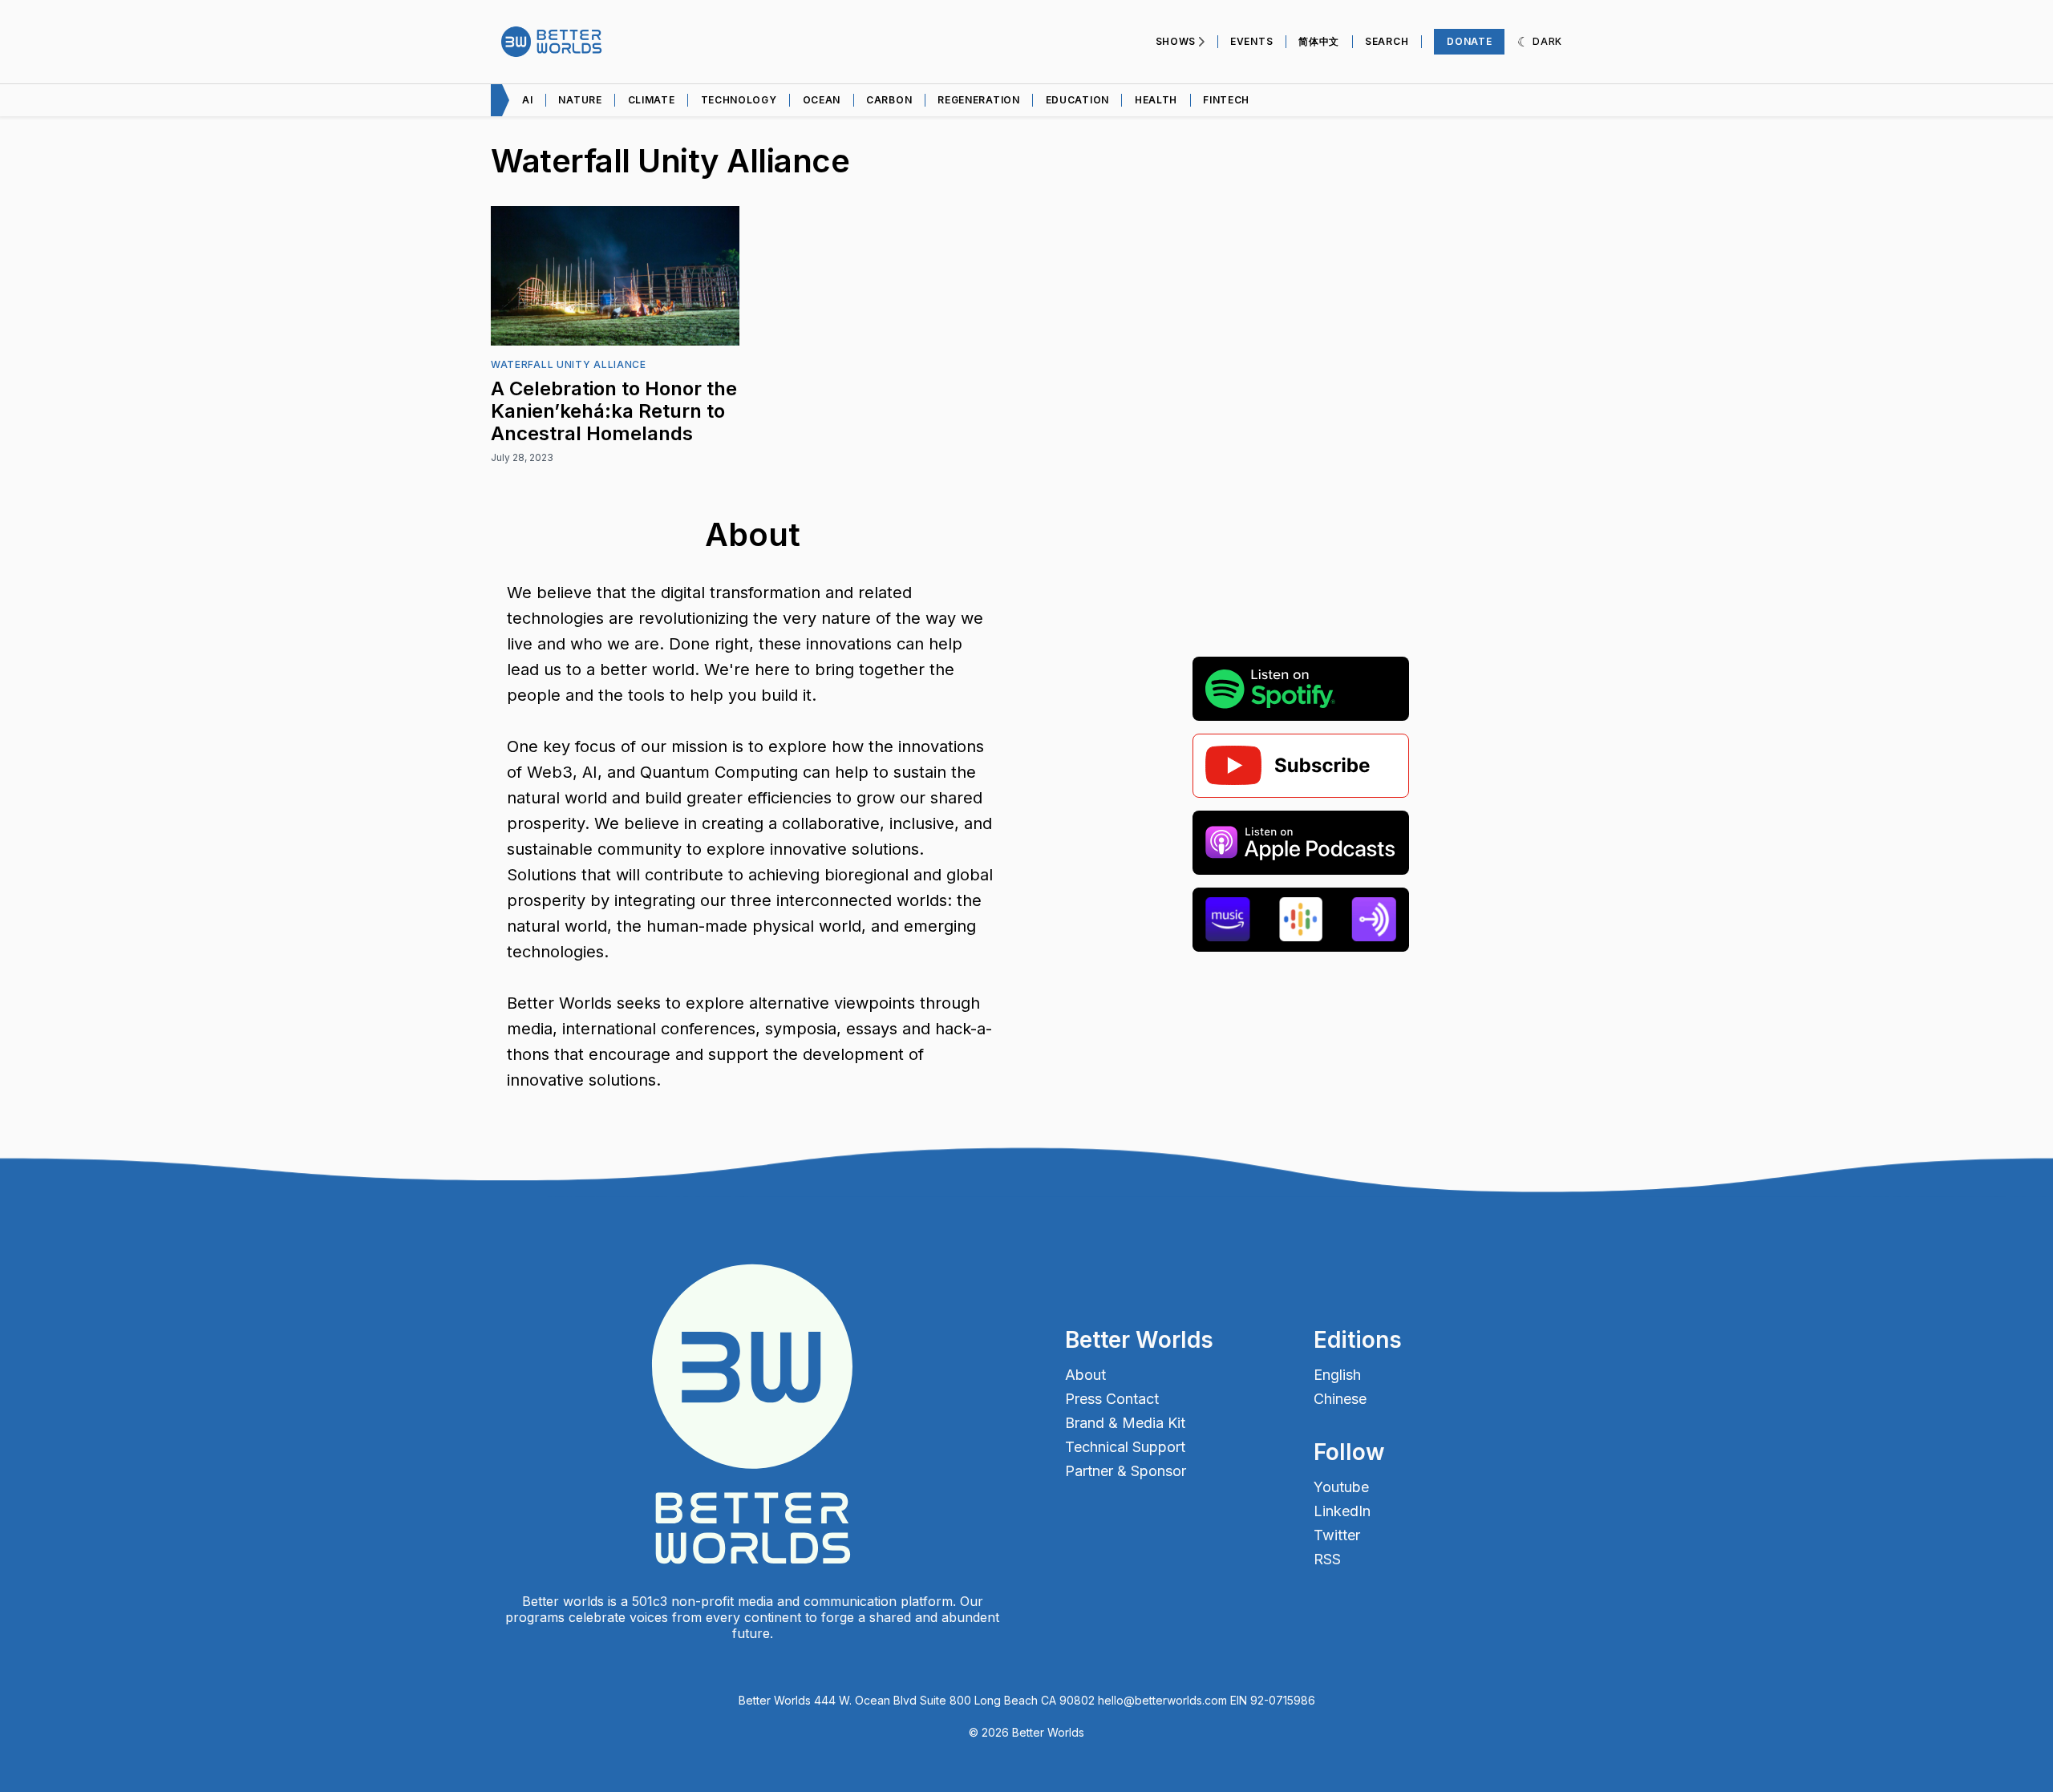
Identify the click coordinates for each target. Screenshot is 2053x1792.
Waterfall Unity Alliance (569, 364)
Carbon (889, 100)
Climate (652, 100)
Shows (1176, 41)
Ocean (822, 100)
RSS (1327, 1559)
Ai (527, 100)
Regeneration (978, 100)
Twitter (1337, 1535)
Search (1387, 41)
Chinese (1340, 1399)
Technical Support (1125, 1447)
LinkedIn (1342, 1511)
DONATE (1469, 41)
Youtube (1341, 1487)
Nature (580, 100)
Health (1156, 100)
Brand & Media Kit (1125, 1423)
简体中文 (1319, 41)
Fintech (1226, 100)
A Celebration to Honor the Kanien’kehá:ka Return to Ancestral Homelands (614, 411)
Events (1251, 41)
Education (1077, 100)
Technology (739, 100)
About (1085, 1375)
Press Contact (1112, 1399)
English (1337, 1375)
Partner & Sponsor (1126, 1471)
